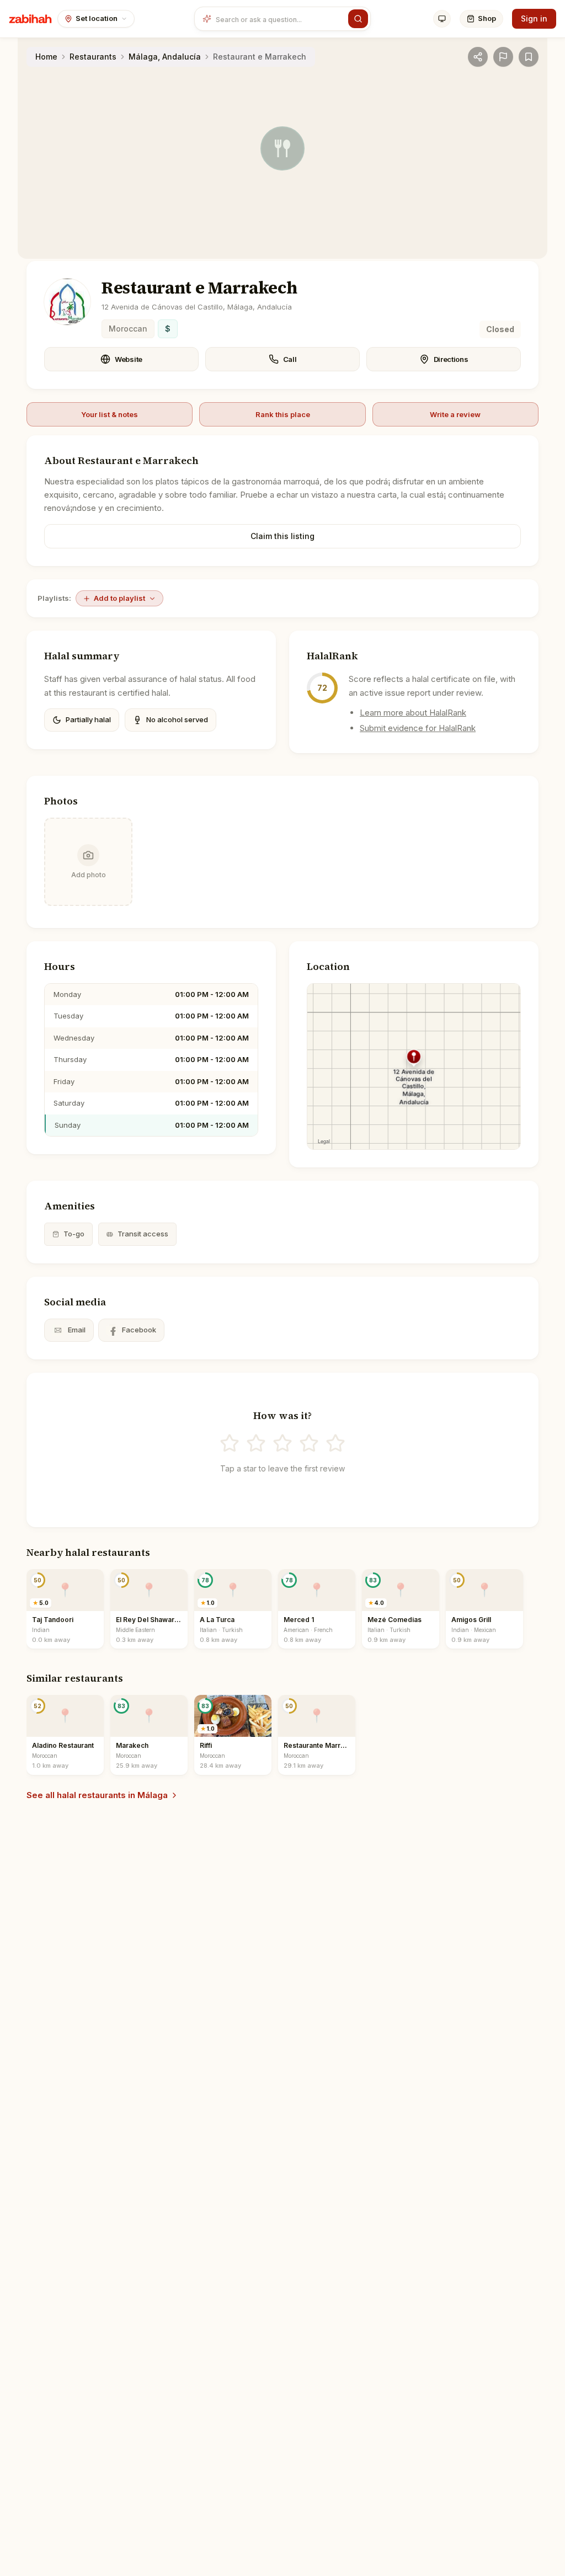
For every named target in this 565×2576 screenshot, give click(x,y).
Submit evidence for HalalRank (418, 728)
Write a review (455, 414)
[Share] (478, 57)
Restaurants (93, 57)
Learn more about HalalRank (413, 713)
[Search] (358, 19)
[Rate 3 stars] (282, 1443)
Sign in (534, 18)
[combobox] (280, 19)
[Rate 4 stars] (309, 1443)
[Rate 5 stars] (335, 1443)
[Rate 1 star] (230, 1443)
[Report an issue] (503, 57)
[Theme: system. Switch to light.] (442, 19)
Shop (487, 18)
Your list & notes (110, 414)
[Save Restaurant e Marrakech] (529, 57)
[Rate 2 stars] (256, 1443)
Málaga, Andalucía (165, 57)
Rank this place (283, 414)
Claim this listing (282, 536)
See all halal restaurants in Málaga (97, 1795)
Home (46, 57)
